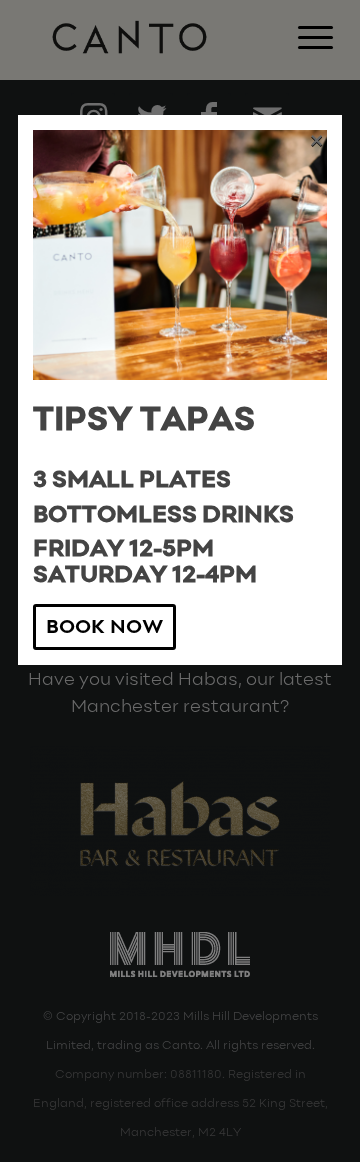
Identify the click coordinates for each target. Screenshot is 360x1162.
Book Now (104, 628)
